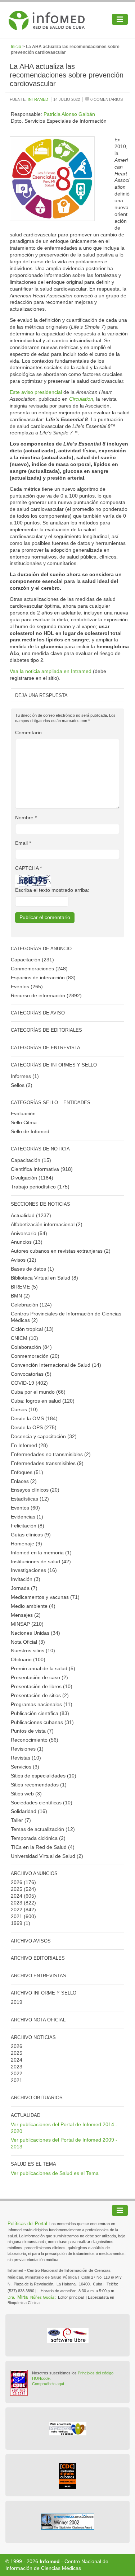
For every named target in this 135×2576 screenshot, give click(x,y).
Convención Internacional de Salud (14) (56, 1365)
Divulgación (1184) (32, 1178)
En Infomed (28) (29, 1445)
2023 (17, 1903)
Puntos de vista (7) (32, 1731)
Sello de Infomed (30, 1131)
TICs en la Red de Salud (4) (43, 1847)
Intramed (38, 99)
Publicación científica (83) (40, 1713)
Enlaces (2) (24, 1481)
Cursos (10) (24, 1409)
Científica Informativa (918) (42, 1169)
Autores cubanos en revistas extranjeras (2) (61, 1251)
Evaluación (23, 1113)
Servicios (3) (25, 1767)
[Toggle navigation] (120, 19)
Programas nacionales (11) (42, 1704)
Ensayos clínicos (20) (35, 1490)
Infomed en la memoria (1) (41, 1553)
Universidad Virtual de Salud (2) (47, 1856)
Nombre (26, 818)
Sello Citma (24, 1122)
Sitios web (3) (26, 1794)
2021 (17, 1916)
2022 (17, 1909)
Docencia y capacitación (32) (44, 1436)
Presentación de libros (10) (42, 1686)
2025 (17, 1889)
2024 (17, 1896)
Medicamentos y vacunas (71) (45, 1597)
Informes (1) (25, 1076)
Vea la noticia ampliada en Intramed (51, 671)
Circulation (81, 399)
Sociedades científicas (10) (42, 1803)
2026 (17, 1882)
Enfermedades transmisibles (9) (47, 1463)
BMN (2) (20, 1296)
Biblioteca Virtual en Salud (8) (44, 1278)
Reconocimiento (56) (35, 1740)
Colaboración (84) (31, 1347)
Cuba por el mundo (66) (38, 1392)
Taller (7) (21, 1820)
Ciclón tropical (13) (32, 1329)
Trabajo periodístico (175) (40, 1187)
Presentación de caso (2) (39, 1677)
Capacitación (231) (32, 960)
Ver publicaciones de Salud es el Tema (55, 2173)
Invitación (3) (26, 1579)
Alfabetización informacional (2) (47, 1224)
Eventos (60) (25, 1508)
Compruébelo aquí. (49, 2384)
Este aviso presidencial (36, 392)
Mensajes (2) (26, 1615)
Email (23, 843)
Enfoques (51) (27, 1472)
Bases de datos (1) (32, 1269)
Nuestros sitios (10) (33, 1650)
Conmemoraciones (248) (39, 969)
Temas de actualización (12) (43, 1829)
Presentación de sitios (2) (40, 1695)
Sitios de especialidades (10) (44, 1776)
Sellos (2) (22, 1085)
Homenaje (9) (26, 1544)
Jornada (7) (24, 1588)
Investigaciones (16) (34, 1570)
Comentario (28, 733)
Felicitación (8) (28, 1526)
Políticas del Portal (27, 2224)
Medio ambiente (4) (33, 1606)
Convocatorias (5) (31, 1374)
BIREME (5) (24, 1287)
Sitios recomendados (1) (39, 1785)
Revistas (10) (26, 1758)
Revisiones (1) (27, 1749)
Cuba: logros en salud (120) (43, 1401)
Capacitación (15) (31, 1160)
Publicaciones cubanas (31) (42, 1722)
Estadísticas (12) (30, 1499)
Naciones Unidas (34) (35, 1633)
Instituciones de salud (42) (41, 1562)
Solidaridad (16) (29, 1811)
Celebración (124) (31, 1305)
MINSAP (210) (27, 1624)
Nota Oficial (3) (28, 1642)
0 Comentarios (106, 99)
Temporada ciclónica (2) (38, 1838)
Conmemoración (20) (35, 1356)
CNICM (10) (24, 1338)
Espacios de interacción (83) (43, 978)
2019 (17, 2002)
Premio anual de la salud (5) (43, 1668)
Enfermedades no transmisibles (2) (51, 1454)
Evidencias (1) (27, 1517)
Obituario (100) (28, 1659)
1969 (17, 1923)
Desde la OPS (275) (34, 1427)
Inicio (16, 47)
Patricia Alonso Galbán (69, 114)
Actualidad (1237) (31, 1215)
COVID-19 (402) (29, 1383)
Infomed (50, 2561)
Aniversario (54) (29, 1233)
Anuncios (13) (27, 1242)
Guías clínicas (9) (31, 1535)
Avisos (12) (24, 1260)
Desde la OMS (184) (34, 1418)
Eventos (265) (27, 986)
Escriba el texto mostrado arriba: (52, 890)
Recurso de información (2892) (46, 995)
